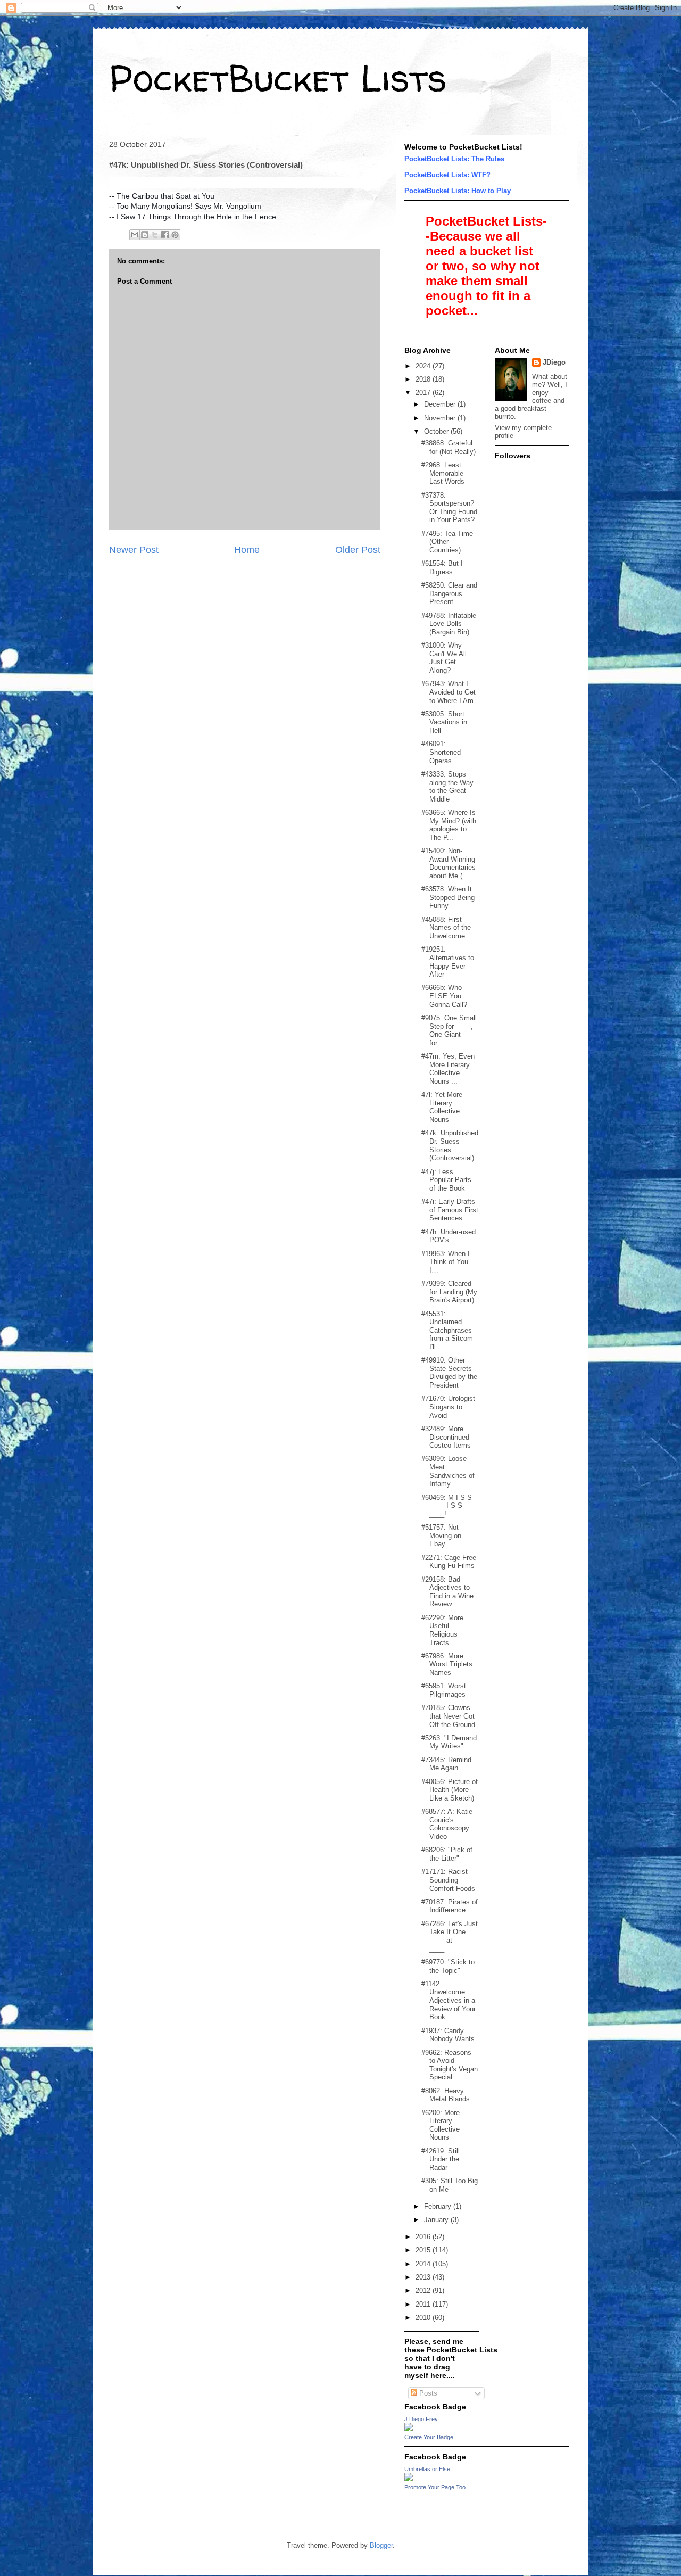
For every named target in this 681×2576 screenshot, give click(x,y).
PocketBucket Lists (278, 78)
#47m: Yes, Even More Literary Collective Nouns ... (448, 1069)
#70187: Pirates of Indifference (450, 1906)
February (439, 2206)
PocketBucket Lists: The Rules (454, 159)
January (437, 2220)
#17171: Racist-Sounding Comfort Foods (448, 1880)
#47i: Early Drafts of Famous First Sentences (450, 1210)
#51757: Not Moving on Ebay (441, 1535)
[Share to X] (155, 235)
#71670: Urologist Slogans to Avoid (448, 1407)
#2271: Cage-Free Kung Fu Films (449, 1562)
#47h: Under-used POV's (449, 1236)
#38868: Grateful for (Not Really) (449, 447)
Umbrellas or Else (427, 2469)
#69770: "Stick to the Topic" (448, 1966)
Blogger (381, 2545)
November (441, 418)
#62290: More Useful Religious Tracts (442, 1630)
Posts (427, 2393)
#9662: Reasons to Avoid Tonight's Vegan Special (450, 2065)
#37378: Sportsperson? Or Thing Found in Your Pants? (449, 508)
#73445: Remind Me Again (446, 1764)
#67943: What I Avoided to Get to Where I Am (449, 692)
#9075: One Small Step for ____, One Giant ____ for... (450, 1030)
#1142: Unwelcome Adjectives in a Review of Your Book (449, 2000)
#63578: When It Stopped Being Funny (448, 897)
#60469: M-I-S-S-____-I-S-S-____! (448, 1506)
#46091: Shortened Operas (441, 752)
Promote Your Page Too (435, 2487)
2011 (424, 2304)
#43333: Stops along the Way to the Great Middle (447, 787)
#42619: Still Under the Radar (441, 2159)
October (437, 431)
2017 (424, 393)
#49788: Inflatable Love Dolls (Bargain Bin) (449, 624)
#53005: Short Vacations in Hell (444, 722)
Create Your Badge (429, 2437)
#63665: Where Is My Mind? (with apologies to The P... (449, 825)
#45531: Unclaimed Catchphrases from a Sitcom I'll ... (447, 1330)
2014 (424, 2264)
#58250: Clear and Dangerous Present (449, 593)
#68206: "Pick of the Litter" (447, 1854)
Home (247, 550)
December (441, 404)
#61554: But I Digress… (442, 568)
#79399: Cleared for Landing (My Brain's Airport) (449, 1292)
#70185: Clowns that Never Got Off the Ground (448, 1716)
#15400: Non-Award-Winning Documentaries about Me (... (449, 863)
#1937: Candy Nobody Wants (448, 2035)
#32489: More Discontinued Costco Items (446, 1437)
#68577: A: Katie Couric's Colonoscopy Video (447, 1824)
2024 (424, 366)
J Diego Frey (421, 2419)
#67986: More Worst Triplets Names (447, 1664)
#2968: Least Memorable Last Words (443, 473)
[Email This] (135, 235)
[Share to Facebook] (165, 235)
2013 (424, 2277)
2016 (424, 2237)
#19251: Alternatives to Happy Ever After (448, 962)
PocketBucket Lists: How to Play (458, 191)
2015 (424, 2250)
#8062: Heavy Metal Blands (446, 2095)
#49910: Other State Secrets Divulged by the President (449, 1373)
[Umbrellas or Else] (409, 2479)
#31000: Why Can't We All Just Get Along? (444, 658)
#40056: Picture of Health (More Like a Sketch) (450, 1790)
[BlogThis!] (145, 235)
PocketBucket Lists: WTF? (447, 175)
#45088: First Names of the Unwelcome (446, 928)
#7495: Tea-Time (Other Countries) (447, 542)
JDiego (554, 362)
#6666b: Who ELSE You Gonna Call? (444, 996)
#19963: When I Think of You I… (446, 1262)
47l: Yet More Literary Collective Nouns (442, 1107)
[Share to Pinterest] (175, 235)
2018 (424, 379)
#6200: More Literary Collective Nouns (441, 2125)
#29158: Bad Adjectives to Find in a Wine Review (447, 1592)
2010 (424, 2318)
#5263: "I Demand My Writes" (449, 1742)
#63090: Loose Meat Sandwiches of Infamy (448, 1471)
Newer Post (134, 550)
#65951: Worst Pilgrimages (444, 1690)
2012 (424, 2290)
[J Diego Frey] (409, 2429)
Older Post (358, 550)
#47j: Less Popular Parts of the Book (446, 1180)
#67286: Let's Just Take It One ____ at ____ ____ (450, 1936)
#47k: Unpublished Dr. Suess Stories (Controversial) (450, 1145)
